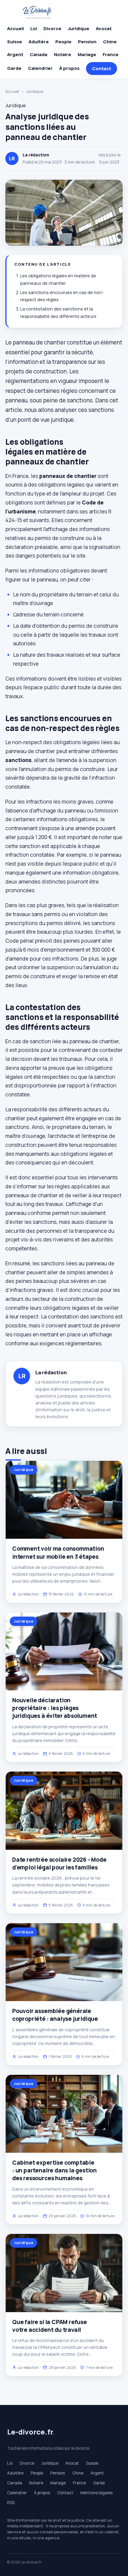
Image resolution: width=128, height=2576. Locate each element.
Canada (39, 54)
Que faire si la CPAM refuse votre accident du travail (50, 2326)
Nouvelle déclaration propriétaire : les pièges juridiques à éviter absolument (55, 1708)
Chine (110, 42)
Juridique (79, 29)
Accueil (15, 29)
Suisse (15, 42)
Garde (14, 68)
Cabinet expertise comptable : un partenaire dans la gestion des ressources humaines (54, 2170)
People (63, 42)
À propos (69, 68)
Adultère (39, 42)
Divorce (52, 29)
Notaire (63, 54)
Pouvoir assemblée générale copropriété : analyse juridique (55, 2015)
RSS (11, 2503)
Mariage (87, 54)
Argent (15, 54)
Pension (87, 42)
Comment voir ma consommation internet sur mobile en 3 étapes (58, 1552)
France (111, 54)
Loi (34, 29)
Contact (102, 69)
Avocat (104, 29)
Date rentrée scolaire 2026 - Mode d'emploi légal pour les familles (59, 1863)
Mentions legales (96, 2493)
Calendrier (40, 68)
